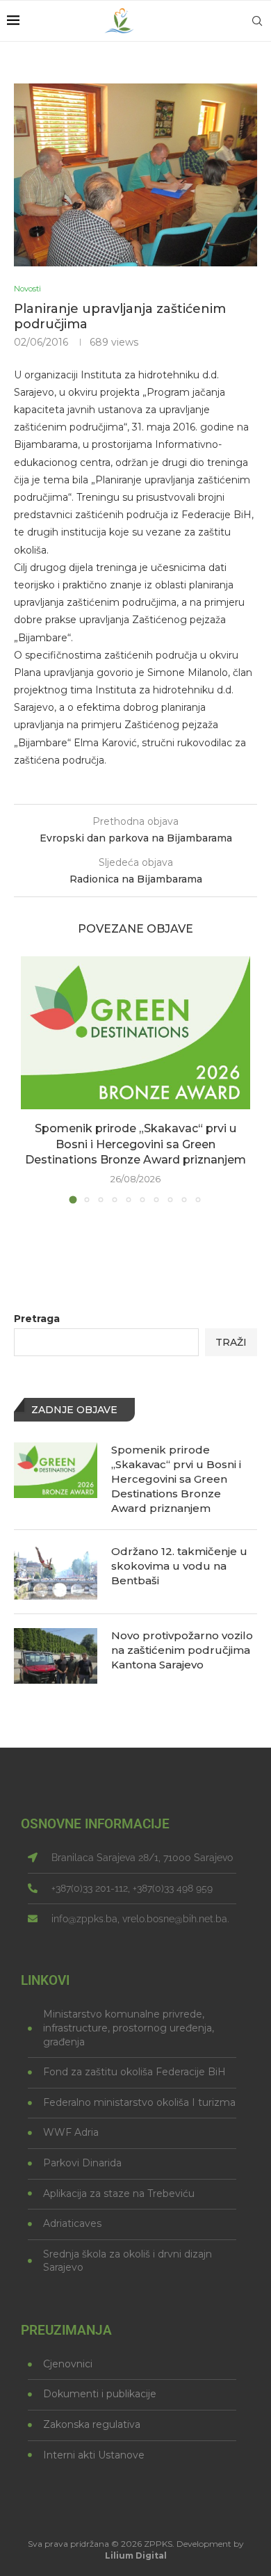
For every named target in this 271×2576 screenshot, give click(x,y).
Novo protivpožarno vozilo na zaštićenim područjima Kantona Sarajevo (182, 1650)
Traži (231, 1342)
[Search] (257, 21)
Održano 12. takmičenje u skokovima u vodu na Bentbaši (179, 1566)
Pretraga (37, 1319)
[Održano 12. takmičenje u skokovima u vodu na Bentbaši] (56, 1572)
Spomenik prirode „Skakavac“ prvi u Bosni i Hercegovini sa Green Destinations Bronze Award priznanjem (135, 1144)
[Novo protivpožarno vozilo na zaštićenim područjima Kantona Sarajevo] (56, 1656)
